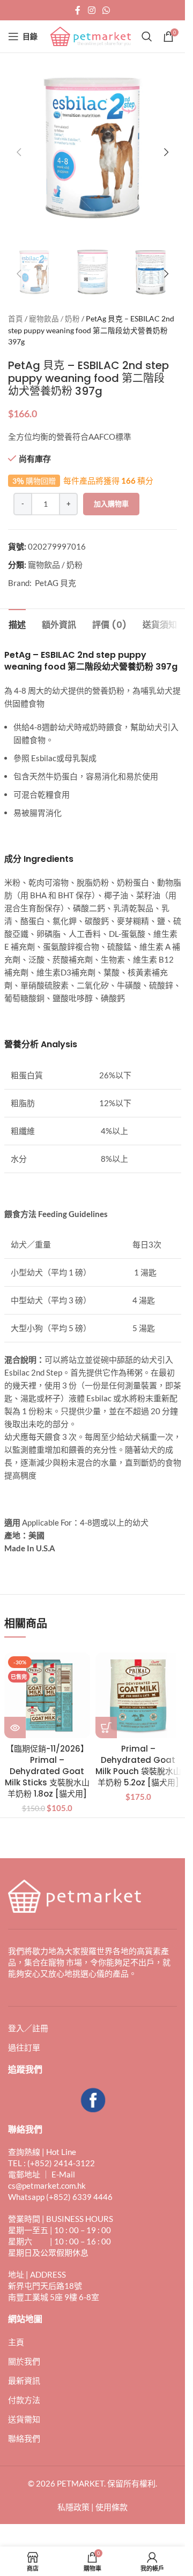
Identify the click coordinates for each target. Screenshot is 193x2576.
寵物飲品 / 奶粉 (54, 308)
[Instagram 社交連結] (91, 10)
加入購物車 (111, 493)
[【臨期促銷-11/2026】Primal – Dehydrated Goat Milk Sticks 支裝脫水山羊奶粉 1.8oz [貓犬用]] (47, 1685)
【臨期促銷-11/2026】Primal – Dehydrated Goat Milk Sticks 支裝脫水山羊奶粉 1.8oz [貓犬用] (47, 1760)
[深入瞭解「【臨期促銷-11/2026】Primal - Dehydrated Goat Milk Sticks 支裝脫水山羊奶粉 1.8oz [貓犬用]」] (15, 1717)
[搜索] (147, 36)
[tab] (17, 613)
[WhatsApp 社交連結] (106, 10)
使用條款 (112, 2496)
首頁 (16, 308)
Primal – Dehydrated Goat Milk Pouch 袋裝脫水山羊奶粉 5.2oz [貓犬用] (138, 1755)
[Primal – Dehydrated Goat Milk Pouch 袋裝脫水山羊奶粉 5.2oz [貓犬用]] (138, 1685)
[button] (19, 148)
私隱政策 (73, 2496)
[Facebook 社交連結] (78, 10)
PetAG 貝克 (55, 572)
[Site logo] (91, 35)
